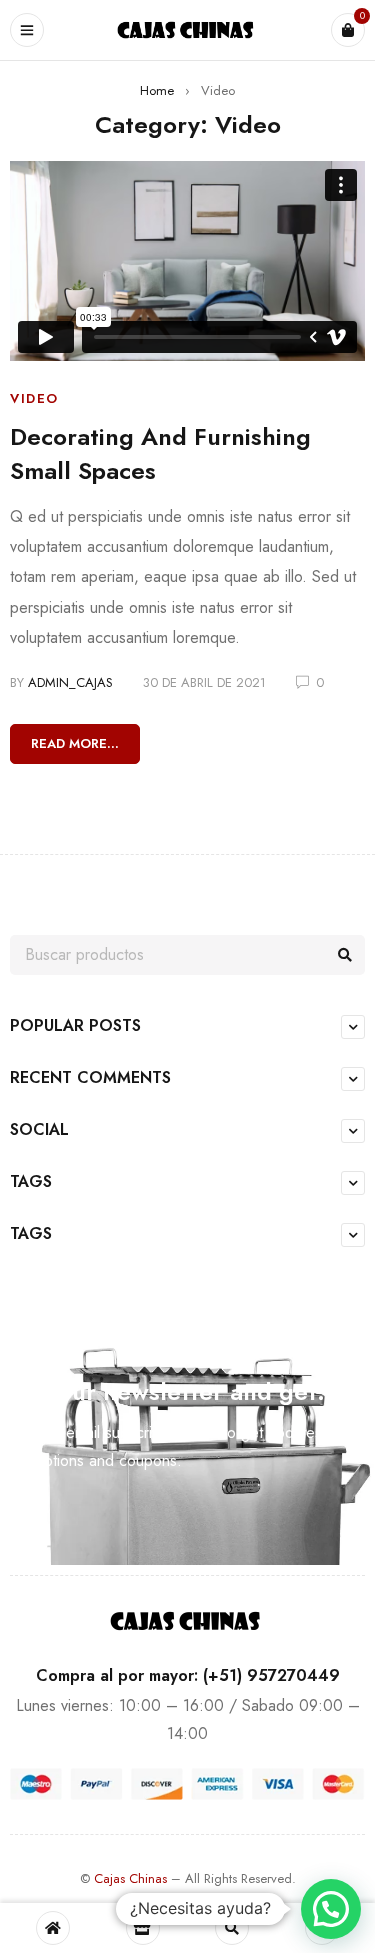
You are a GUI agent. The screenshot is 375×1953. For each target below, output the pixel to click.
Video (34, 398)
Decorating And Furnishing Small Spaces (160, 453)
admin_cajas (70, 682)
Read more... (75, 743)
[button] (331, 1909)
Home (157, 90)
